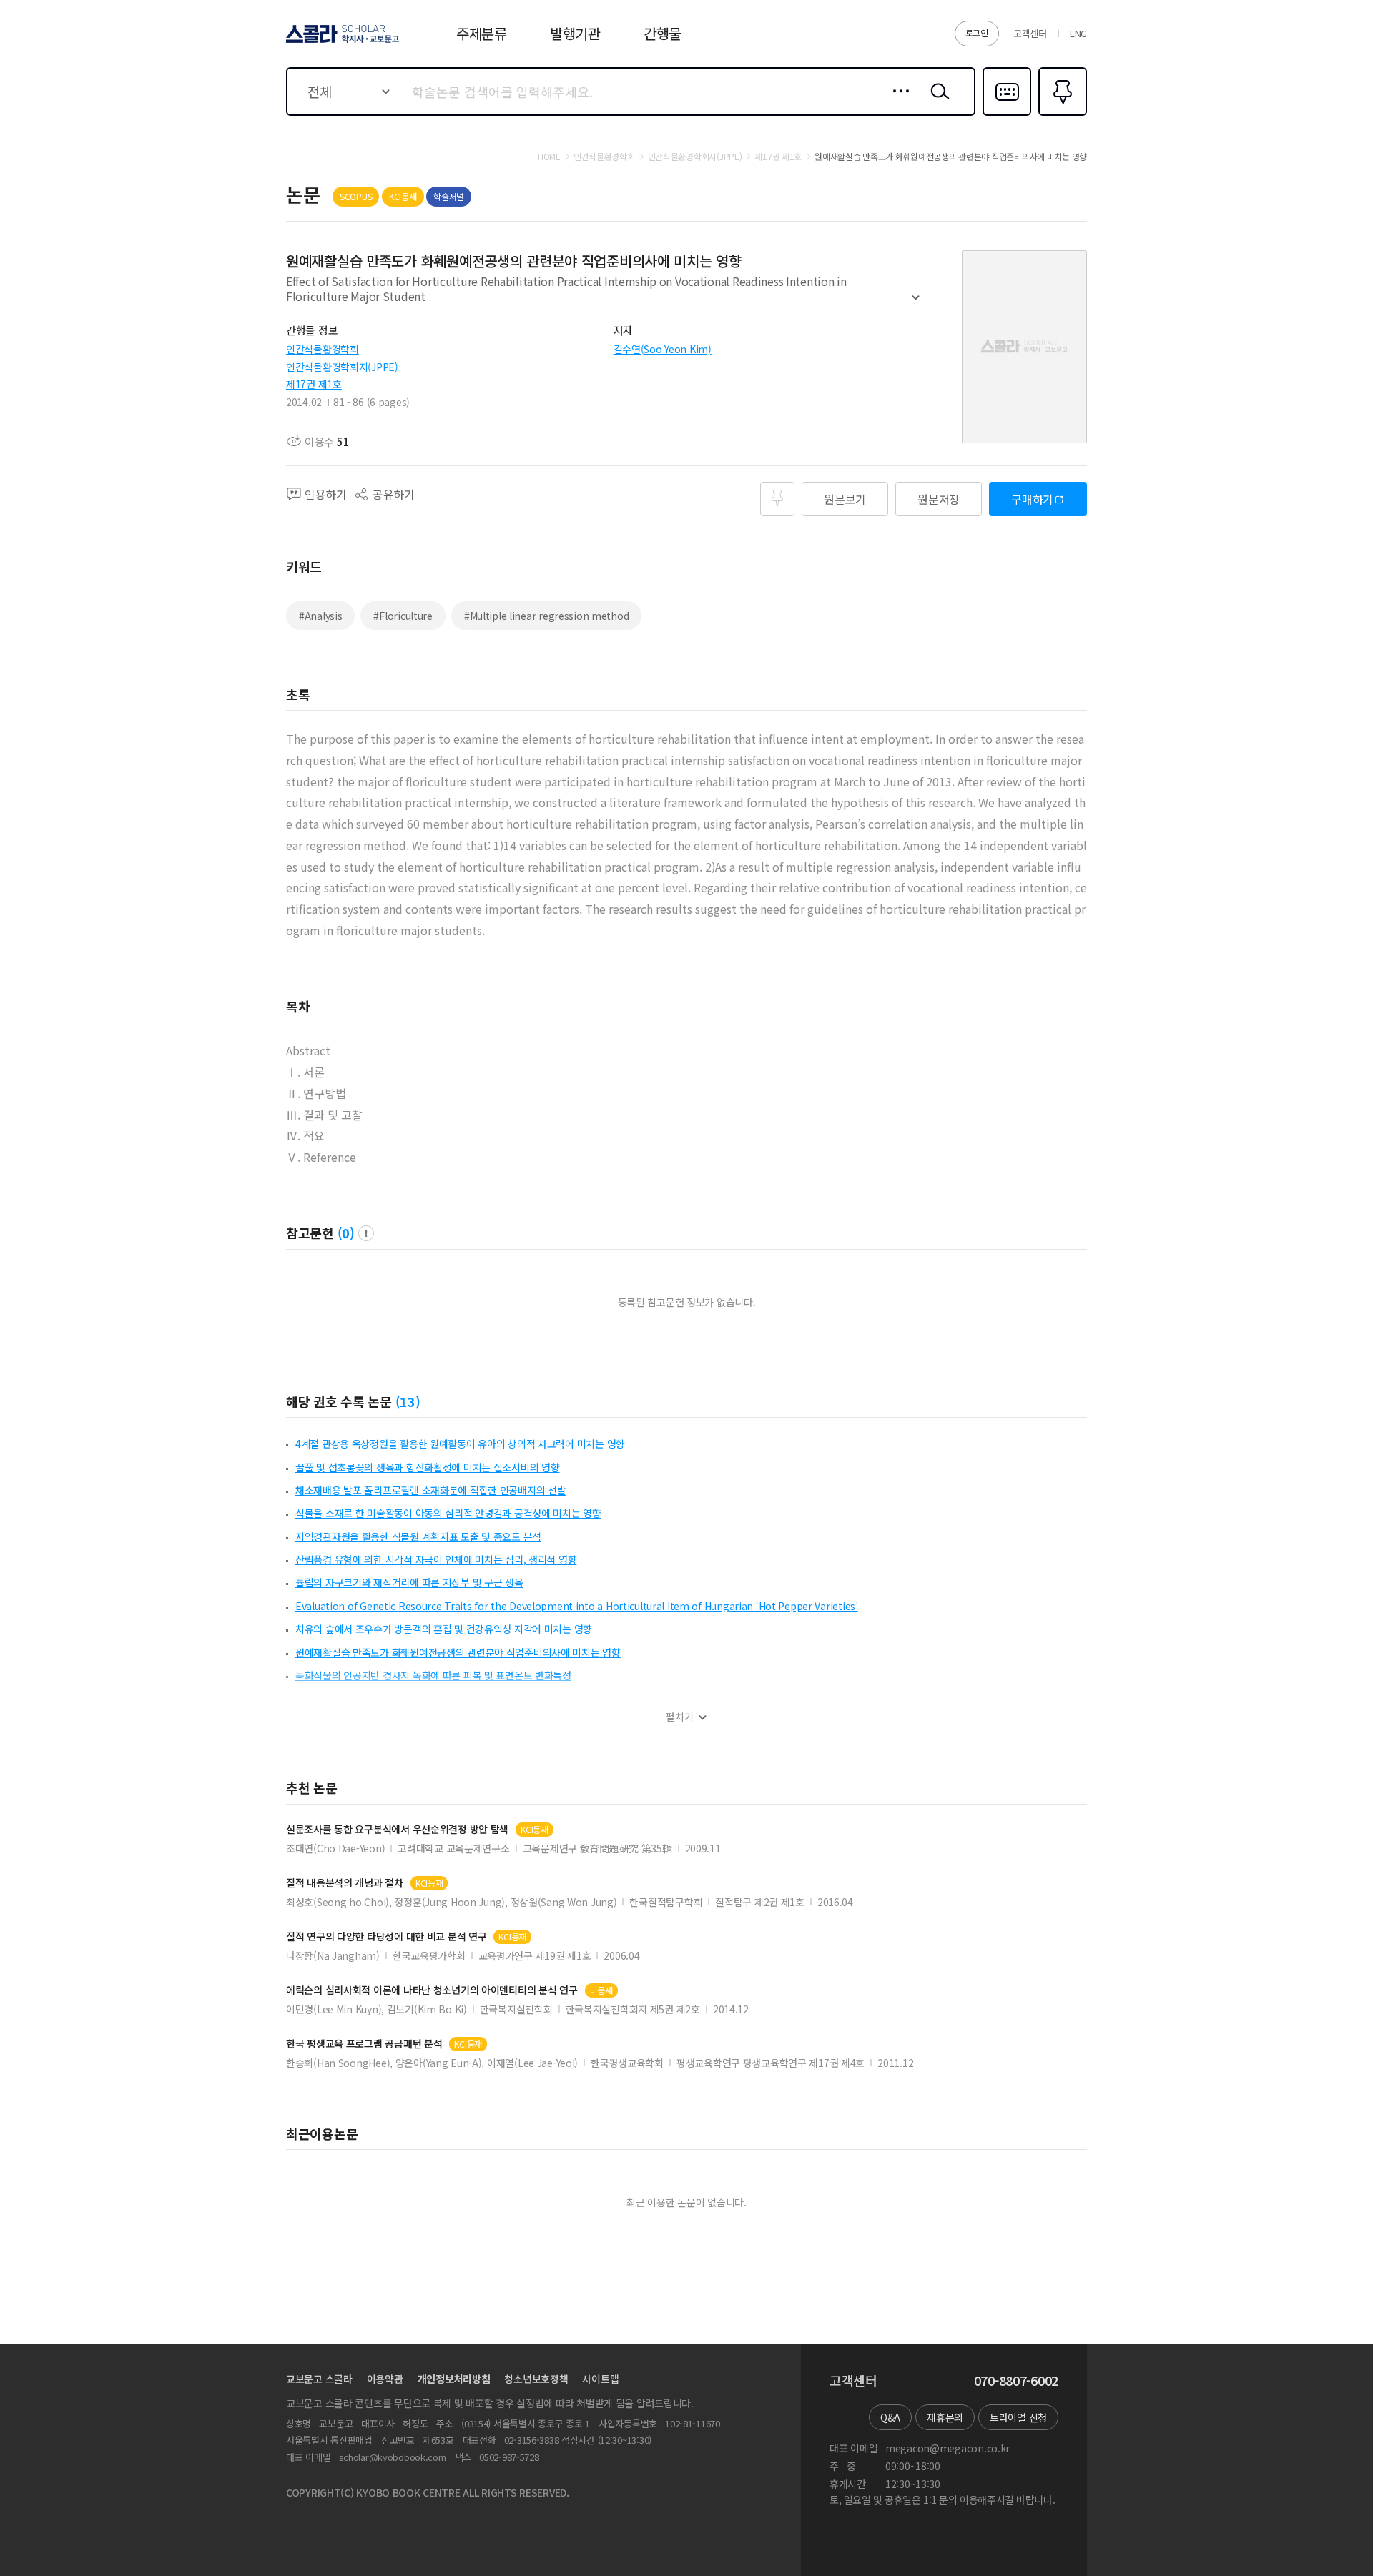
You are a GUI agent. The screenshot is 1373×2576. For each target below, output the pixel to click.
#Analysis (320, 616)
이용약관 (385, 2379)
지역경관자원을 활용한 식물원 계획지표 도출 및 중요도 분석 (418, 1536)
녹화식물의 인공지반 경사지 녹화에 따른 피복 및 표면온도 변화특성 (433, 1675)
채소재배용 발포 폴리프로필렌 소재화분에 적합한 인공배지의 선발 (430, 1490)
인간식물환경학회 (323, 349)
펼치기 (916, 304)
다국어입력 (1007, 114)
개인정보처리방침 (454, 2379)
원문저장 (939, 499)
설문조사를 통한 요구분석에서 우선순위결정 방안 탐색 (397, 1829)
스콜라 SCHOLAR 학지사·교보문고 (341, 42)
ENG (1078, 33)
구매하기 (1032, 499)
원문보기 (845, 499)
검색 (937, 102)
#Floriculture (403, 616)
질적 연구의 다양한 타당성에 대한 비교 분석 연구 (386, 1936)
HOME (549, 157)
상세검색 (897, 102)
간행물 (663, 33)
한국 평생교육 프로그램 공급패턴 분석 (364, 2044)
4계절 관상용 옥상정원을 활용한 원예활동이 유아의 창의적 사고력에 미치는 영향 (460, 1444)
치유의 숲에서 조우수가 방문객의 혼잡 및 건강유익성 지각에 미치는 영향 (444, 1629)
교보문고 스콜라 (319, 2379)
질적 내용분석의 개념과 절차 (345, 1883)
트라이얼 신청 (1018, 2417)
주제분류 (482, 33)
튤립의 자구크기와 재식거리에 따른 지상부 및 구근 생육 (409, 1582)
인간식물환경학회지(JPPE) (342, 367)
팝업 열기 (366, 1233)
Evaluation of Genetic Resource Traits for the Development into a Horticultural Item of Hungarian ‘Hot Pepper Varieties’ (577, 1606)
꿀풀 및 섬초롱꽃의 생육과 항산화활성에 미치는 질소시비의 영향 (427, 1467)
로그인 (977, 33)
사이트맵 (600, 2379)
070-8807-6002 (1016, 2381)
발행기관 (575, 33)
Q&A (890, 2417)
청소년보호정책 (536, 2379)
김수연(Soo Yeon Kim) (663, 349)
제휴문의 (945, 2417)
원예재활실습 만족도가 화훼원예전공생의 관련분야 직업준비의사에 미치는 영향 (458, 1652)
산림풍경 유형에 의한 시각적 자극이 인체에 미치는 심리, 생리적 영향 (436, 1559)
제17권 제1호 (314, 384)
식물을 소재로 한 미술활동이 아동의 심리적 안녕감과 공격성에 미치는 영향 (448, 1513)
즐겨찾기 (1061, 114)
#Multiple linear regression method (546, 616)
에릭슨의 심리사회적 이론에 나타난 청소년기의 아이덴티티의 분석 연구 (432, 1990)
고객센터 (1030, 33)
